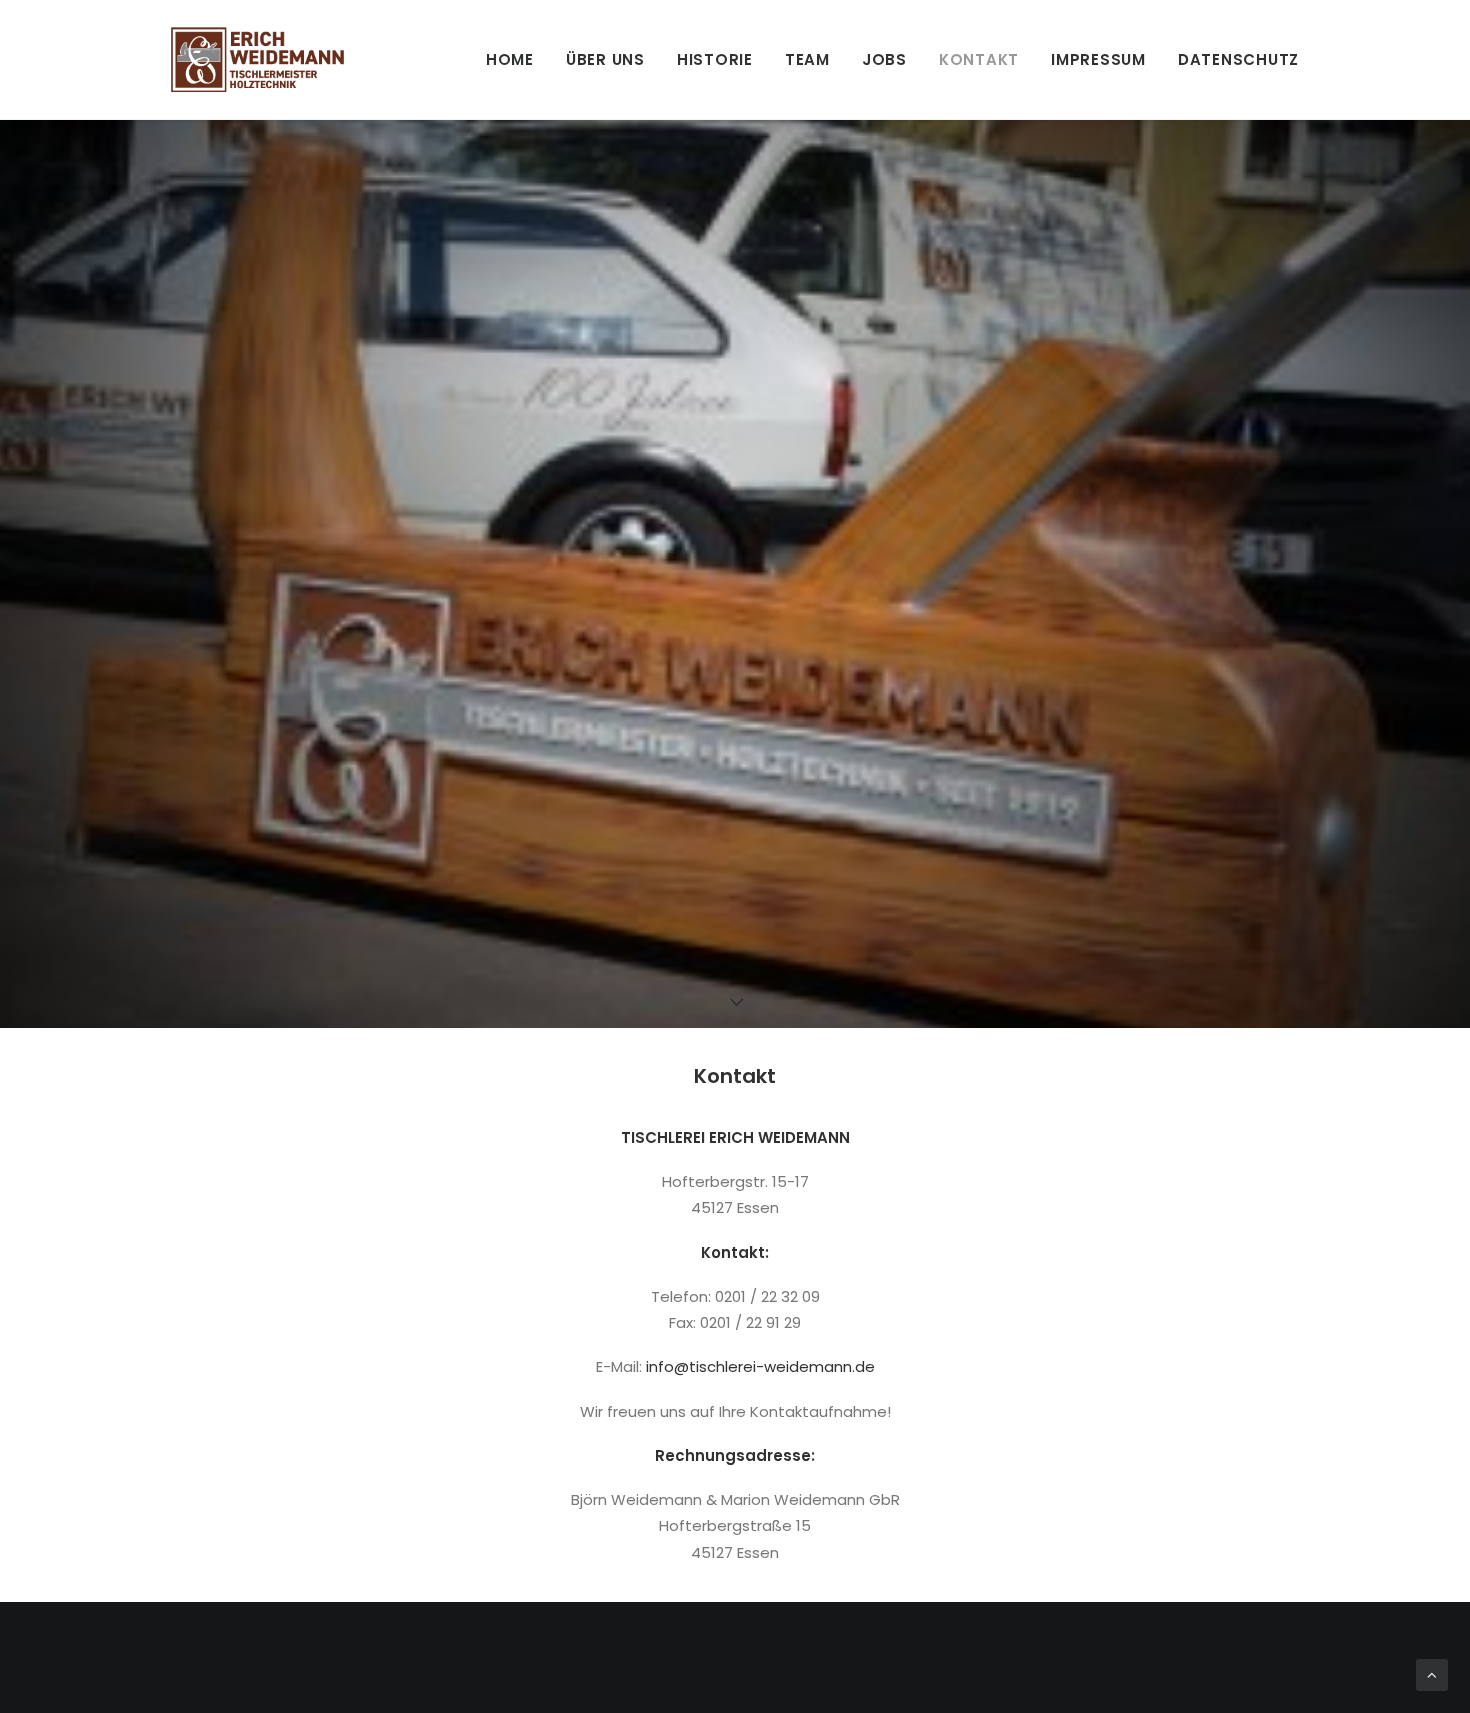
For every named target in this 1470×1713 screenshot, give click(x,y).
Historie (715, 59)
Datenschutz (1238, 59)
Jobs (884, 59)
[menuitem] (517, 59)
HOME (510, 59)
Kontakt (979, 59)
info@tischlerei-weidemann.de (760, 1366)
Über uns (605, 59)
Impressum (1098, 59)
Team (807, 59)
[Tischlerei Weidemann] (258, 59)
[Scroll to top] (1432, 1673)
